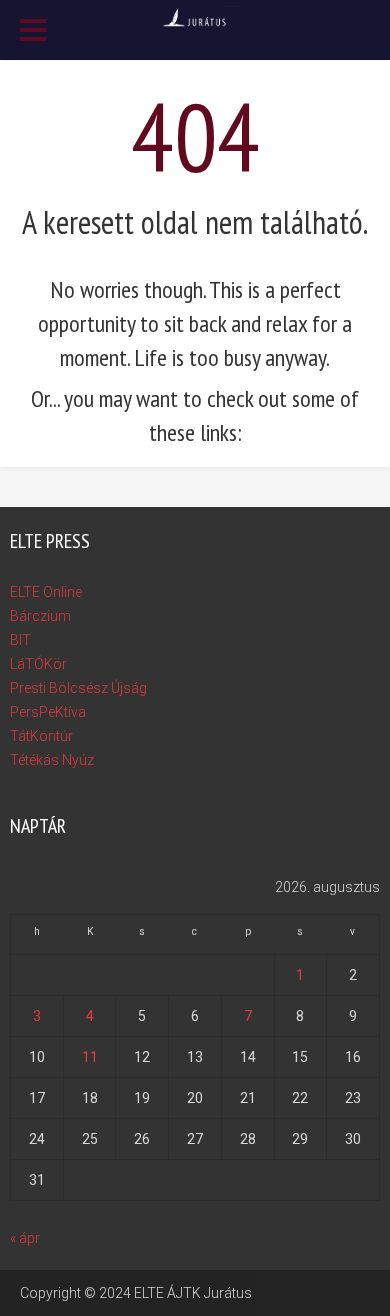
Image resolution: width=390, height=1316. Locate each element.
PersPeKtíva (48, 712)
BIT (20, 640)
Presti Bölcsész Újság (78, 688)
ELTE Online (46, 592)
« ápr (25, 1238)
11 (90, 1057)
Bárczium (40, 616)
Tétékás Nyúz (52, 760)
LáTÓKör (38, 664)
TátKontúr (41, 736)
